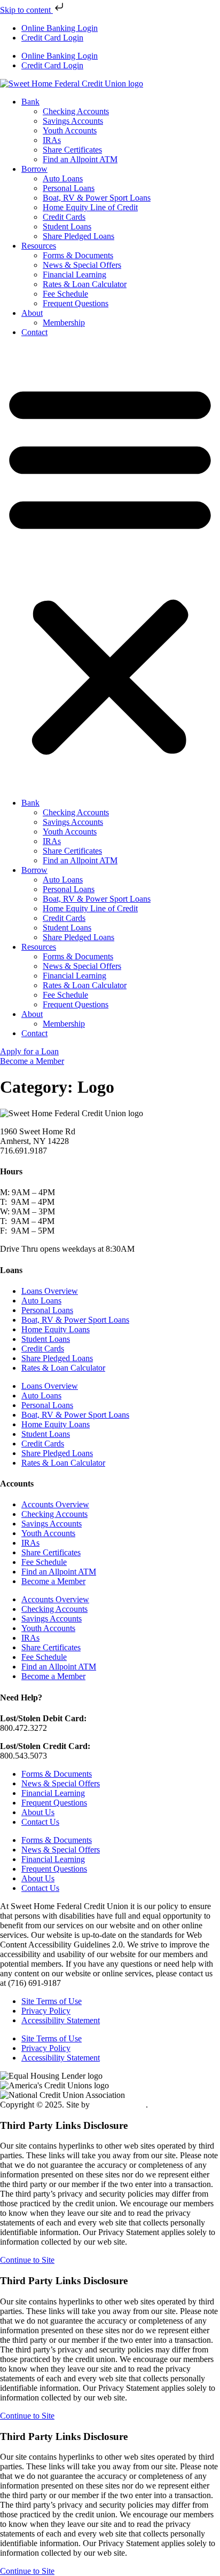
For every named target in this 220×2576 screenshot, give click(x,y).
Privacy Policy (46, 2011)
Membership (64, 323)
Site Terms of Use (52, 2001)
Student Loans (67, 226)
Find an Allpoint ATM (80, 159)
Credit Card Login (52, 38)
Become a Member (53, 1581)
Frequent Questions (76, 303)
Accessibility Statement (61, 2020)
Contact (34, 332)
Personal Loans (69, 188)
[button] (110, 568)
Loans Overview (50, 1291)
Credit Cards (64, 217)
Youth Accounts (70, 130)
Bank (30, 102)
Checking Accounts (76, 111)
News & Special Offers (82, 265)
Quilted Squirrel (119, 2105)
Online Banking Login (60, 28)
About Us (38, 1812)
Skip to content (26, 10)
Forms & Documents (78, 255)
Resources (39, 246)
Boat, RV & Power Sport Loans (97, 198)
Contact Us (40, 1822)
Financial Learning (74, 275)
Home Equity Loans (56, 1329)
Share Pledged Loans (78, 236)
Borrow (34, 169)
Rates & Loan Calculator (85, 284)
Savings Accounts (73, 121)
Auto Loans (63, 178)
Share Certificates (72, 150)
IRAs (52, 140)
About (32, 313)
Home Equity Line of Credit (90, 207)
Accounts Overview (55, 1504)
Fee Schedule (65, 294)
